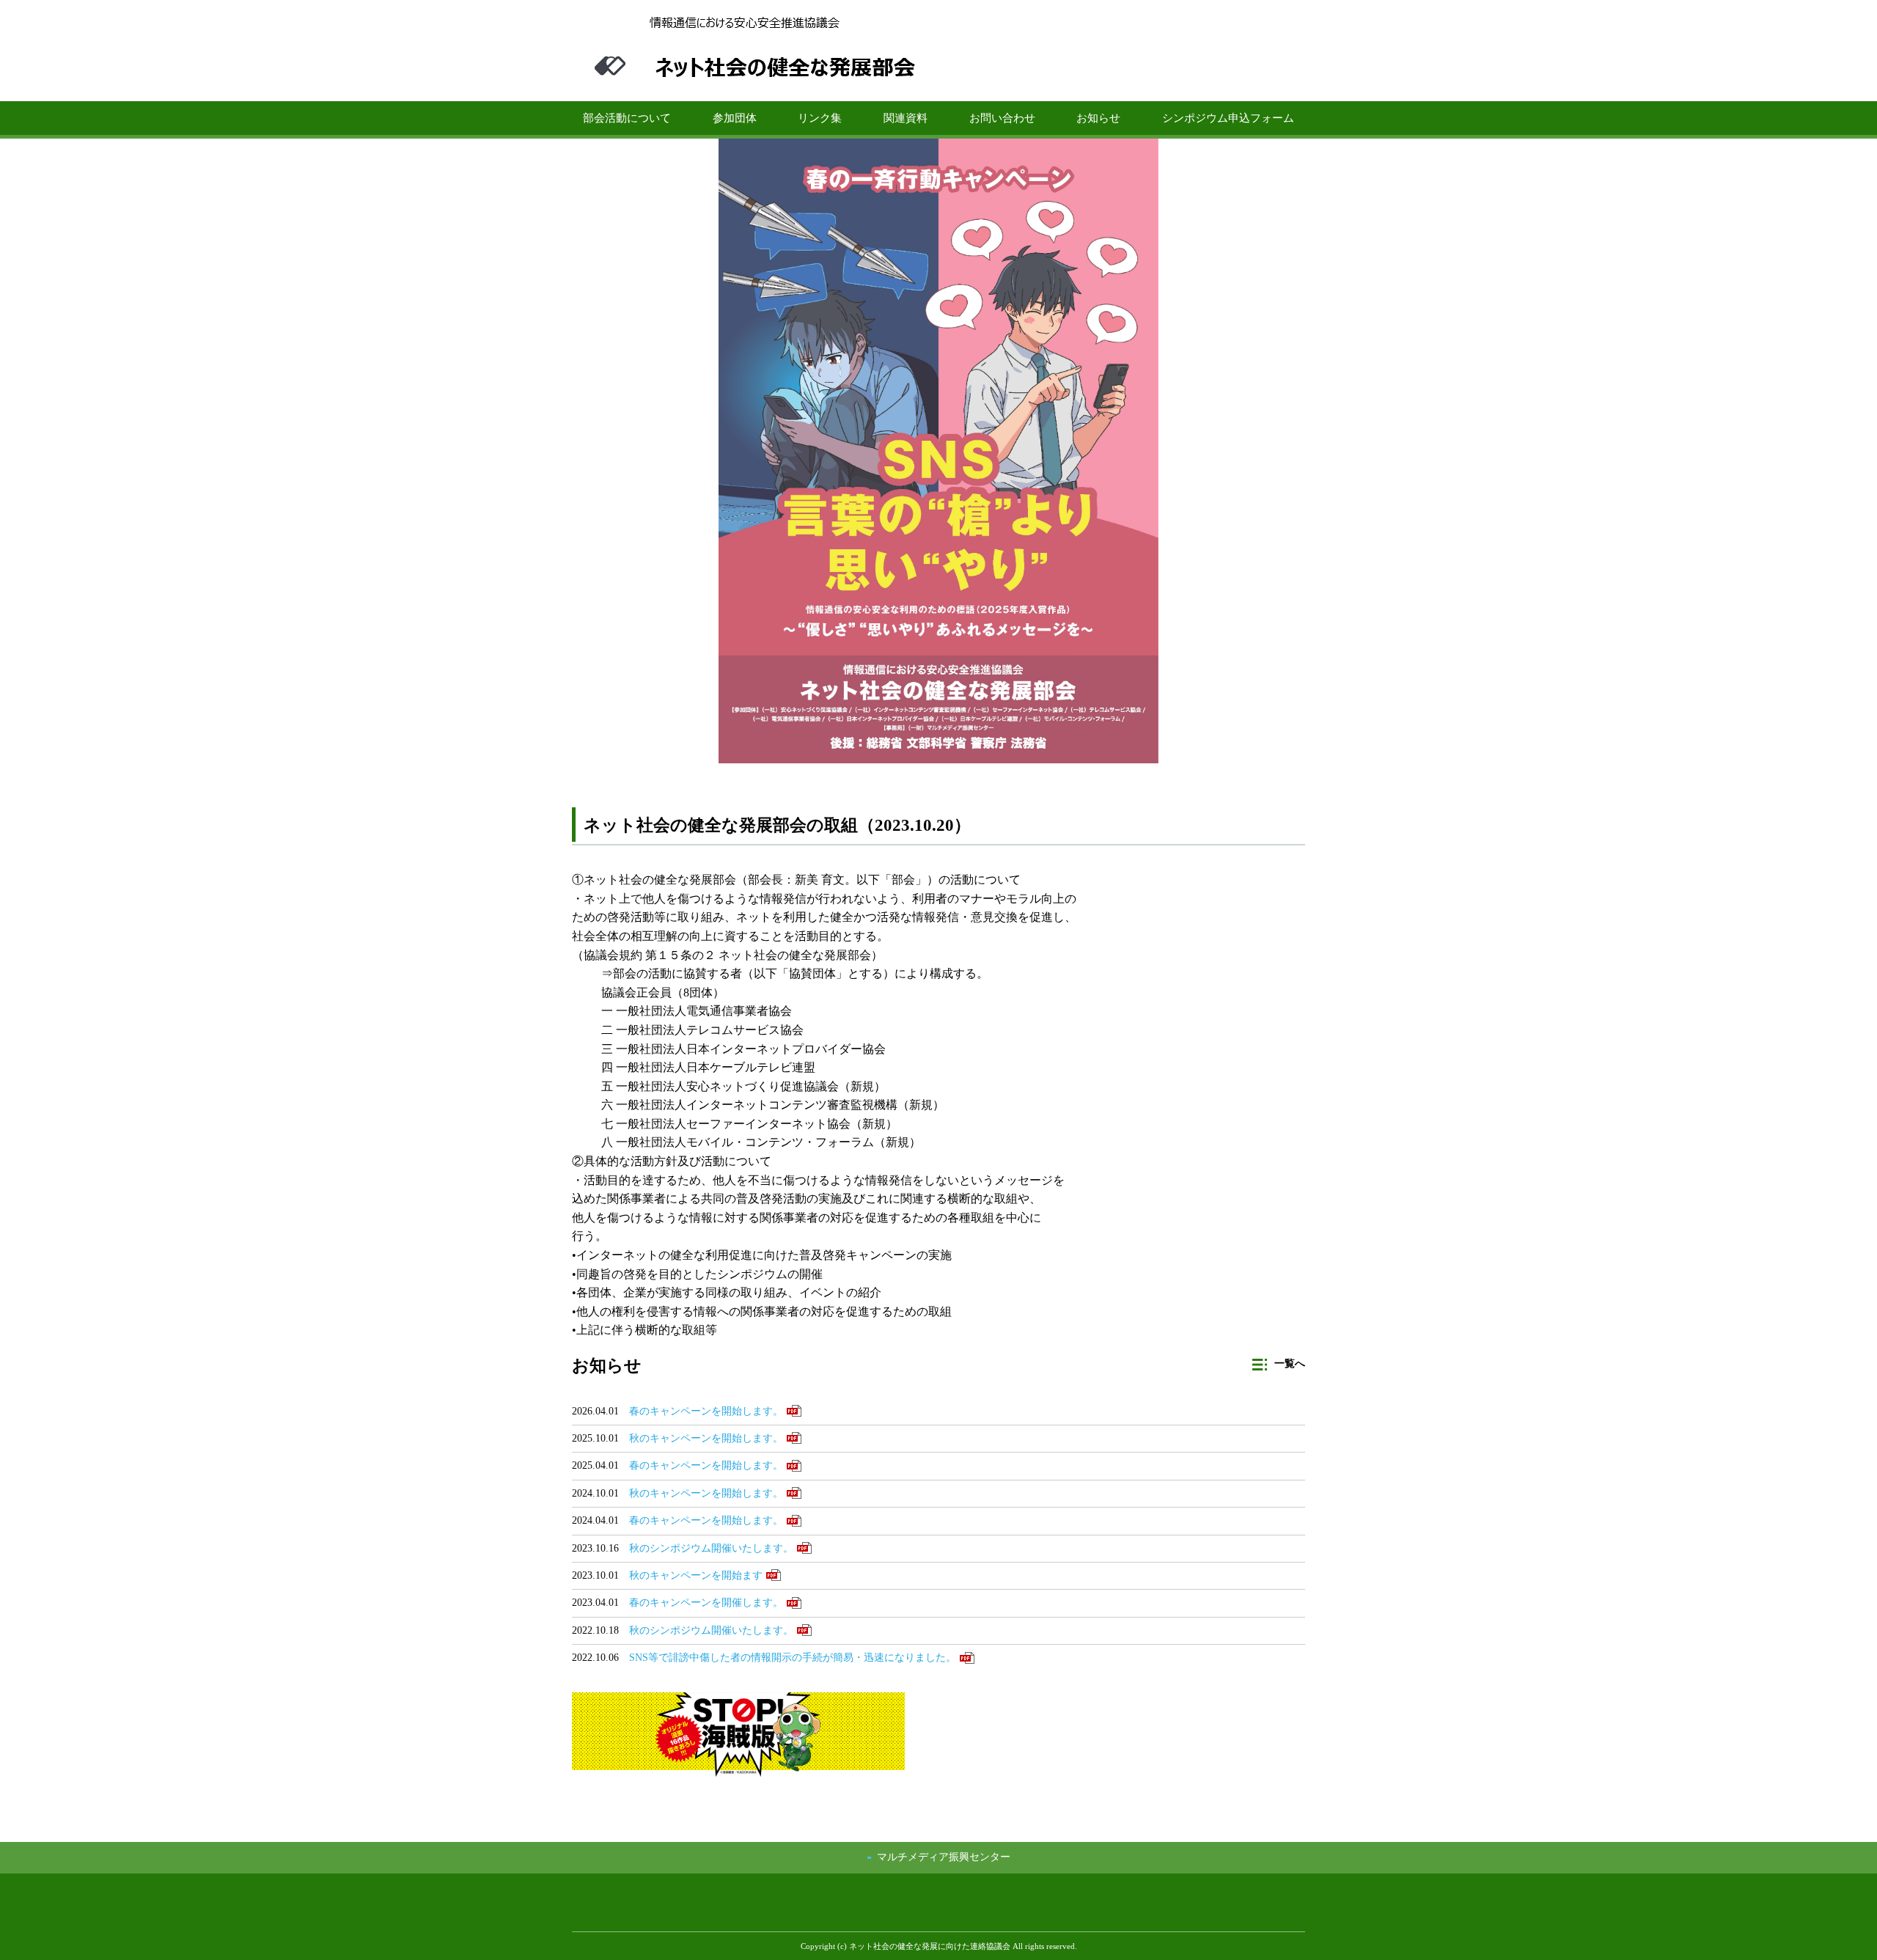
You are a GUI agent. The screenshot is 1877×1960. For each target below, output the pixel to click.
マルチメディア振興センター (944, 1857)
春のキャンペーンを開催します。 (706, 1603)
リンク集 (820, 118)
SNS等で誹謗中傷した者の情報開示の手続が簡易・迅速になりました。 (793, 1658)
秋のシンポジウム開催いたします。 (711, 1548)
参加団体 (735, 118)
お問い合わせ (1002, 118)
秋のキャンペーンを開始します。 (706, 1438)
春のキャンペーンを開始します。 (706, 1411)
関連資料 (906, 118)
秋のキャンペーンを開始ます (696, 1575)
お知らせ (1098, 118)
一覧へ (1290, 1363)
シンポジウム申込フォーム (1228, 118)
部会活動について (627, 118)
